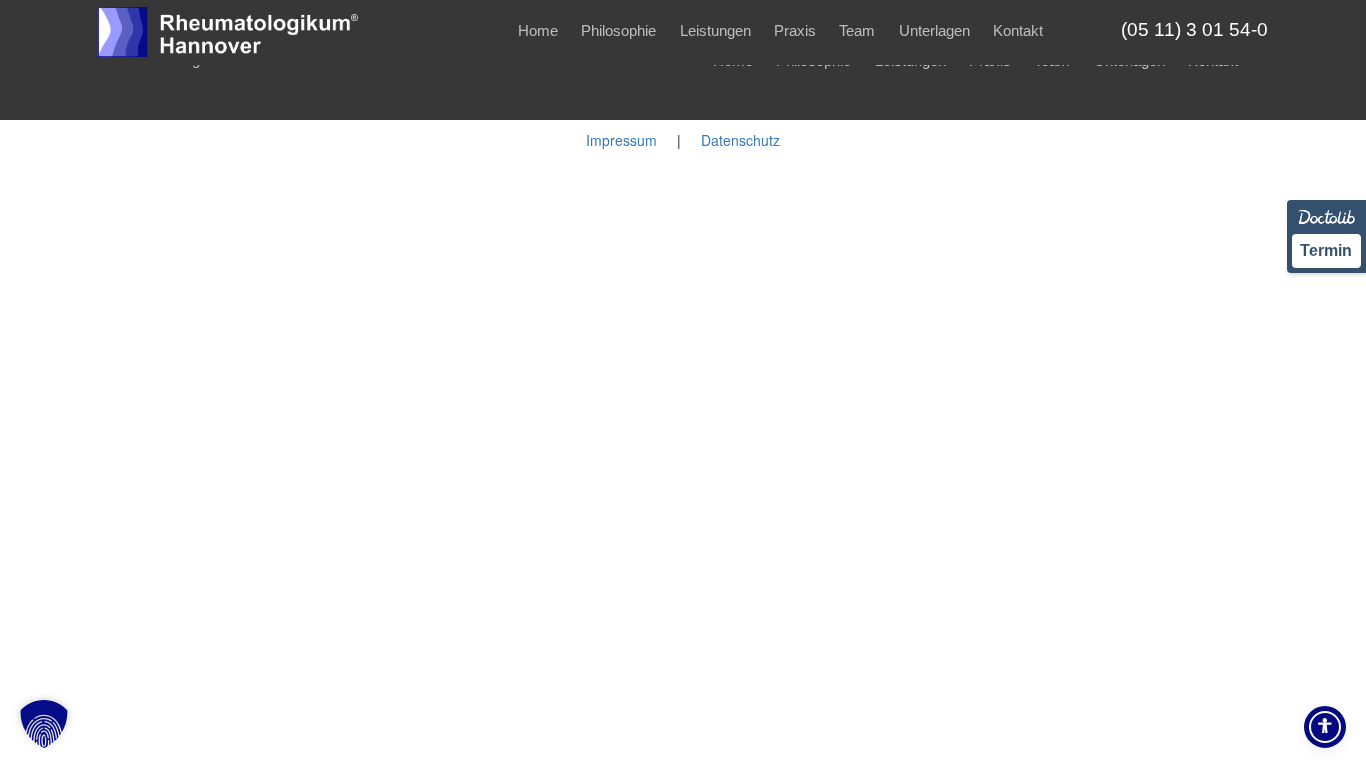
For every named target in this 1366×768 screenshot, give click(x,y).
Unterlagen (934, 30)
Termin (1326, 250)
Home (538, 30)
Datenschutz (740, 140)
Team (857, 30)
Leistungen (715, 30)
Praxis (795, 30)
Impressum (621, 140)
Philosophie (618, 30)
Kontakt (1018, 30)
